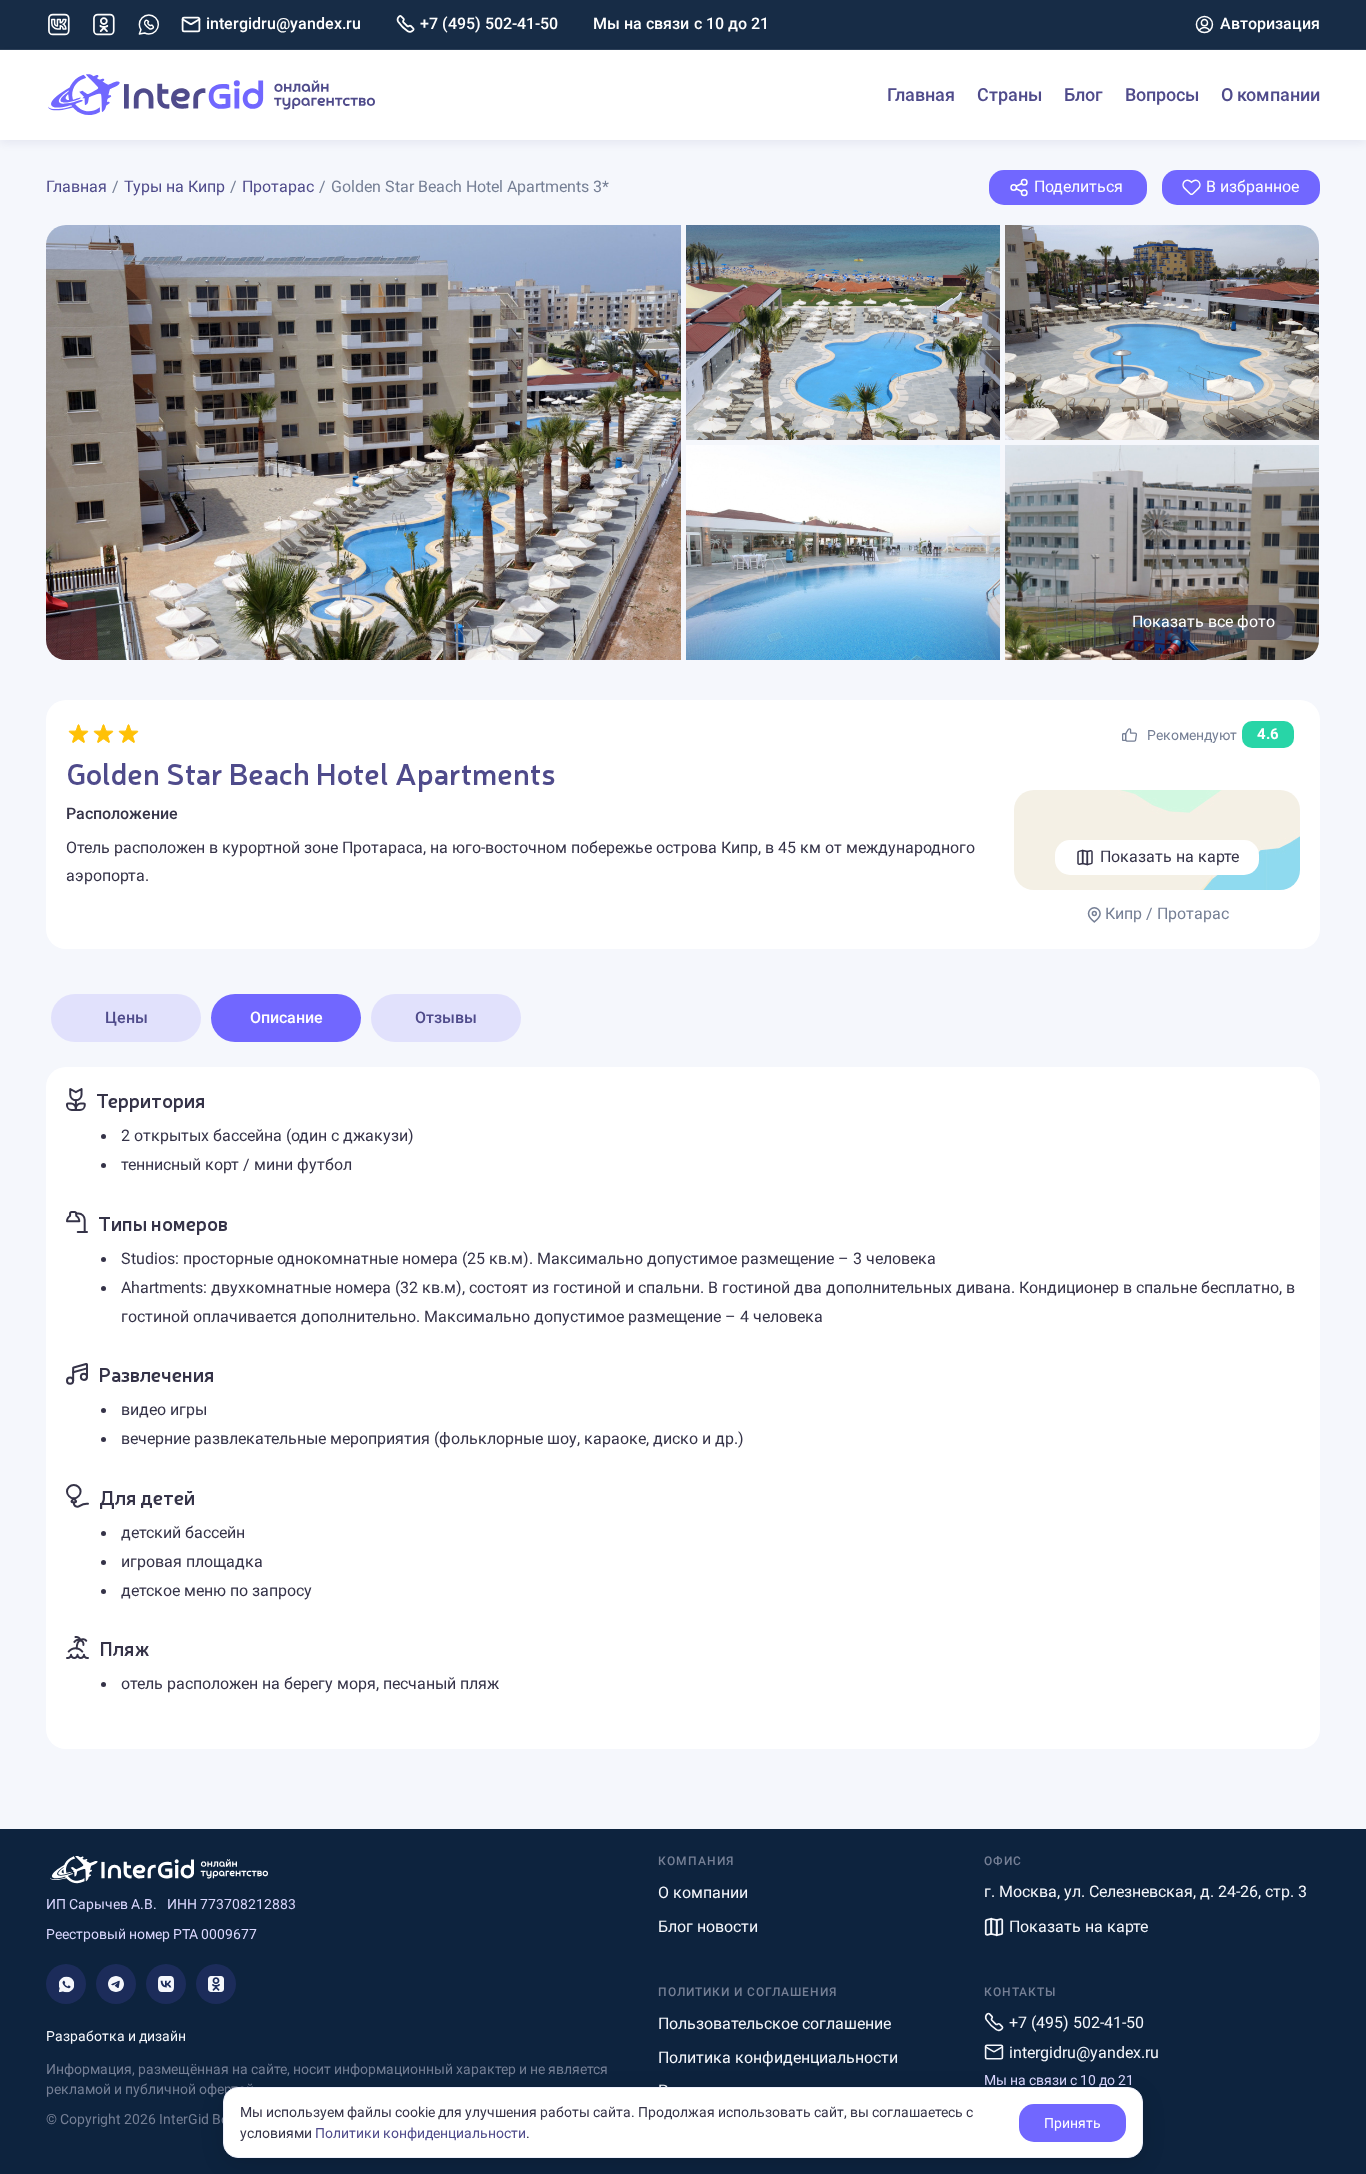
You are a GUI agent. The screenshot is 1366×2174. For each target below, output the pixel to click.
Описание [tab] (286, 1017)
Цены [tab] (126, 1017)
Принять (1072, 2123)
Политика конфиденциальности (778, 2057)
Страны (1009, 94)
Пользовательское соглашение (774, 2023)
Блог (1083, 94)
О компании (1270, 94)
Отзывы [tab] (446, 1017)
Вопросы (1162, 94)
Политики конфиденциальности (420, 2133)
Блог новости (708, 1926)
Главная (921, 94)
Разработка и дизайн (116, 2036)
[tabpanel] (683, 1408)
